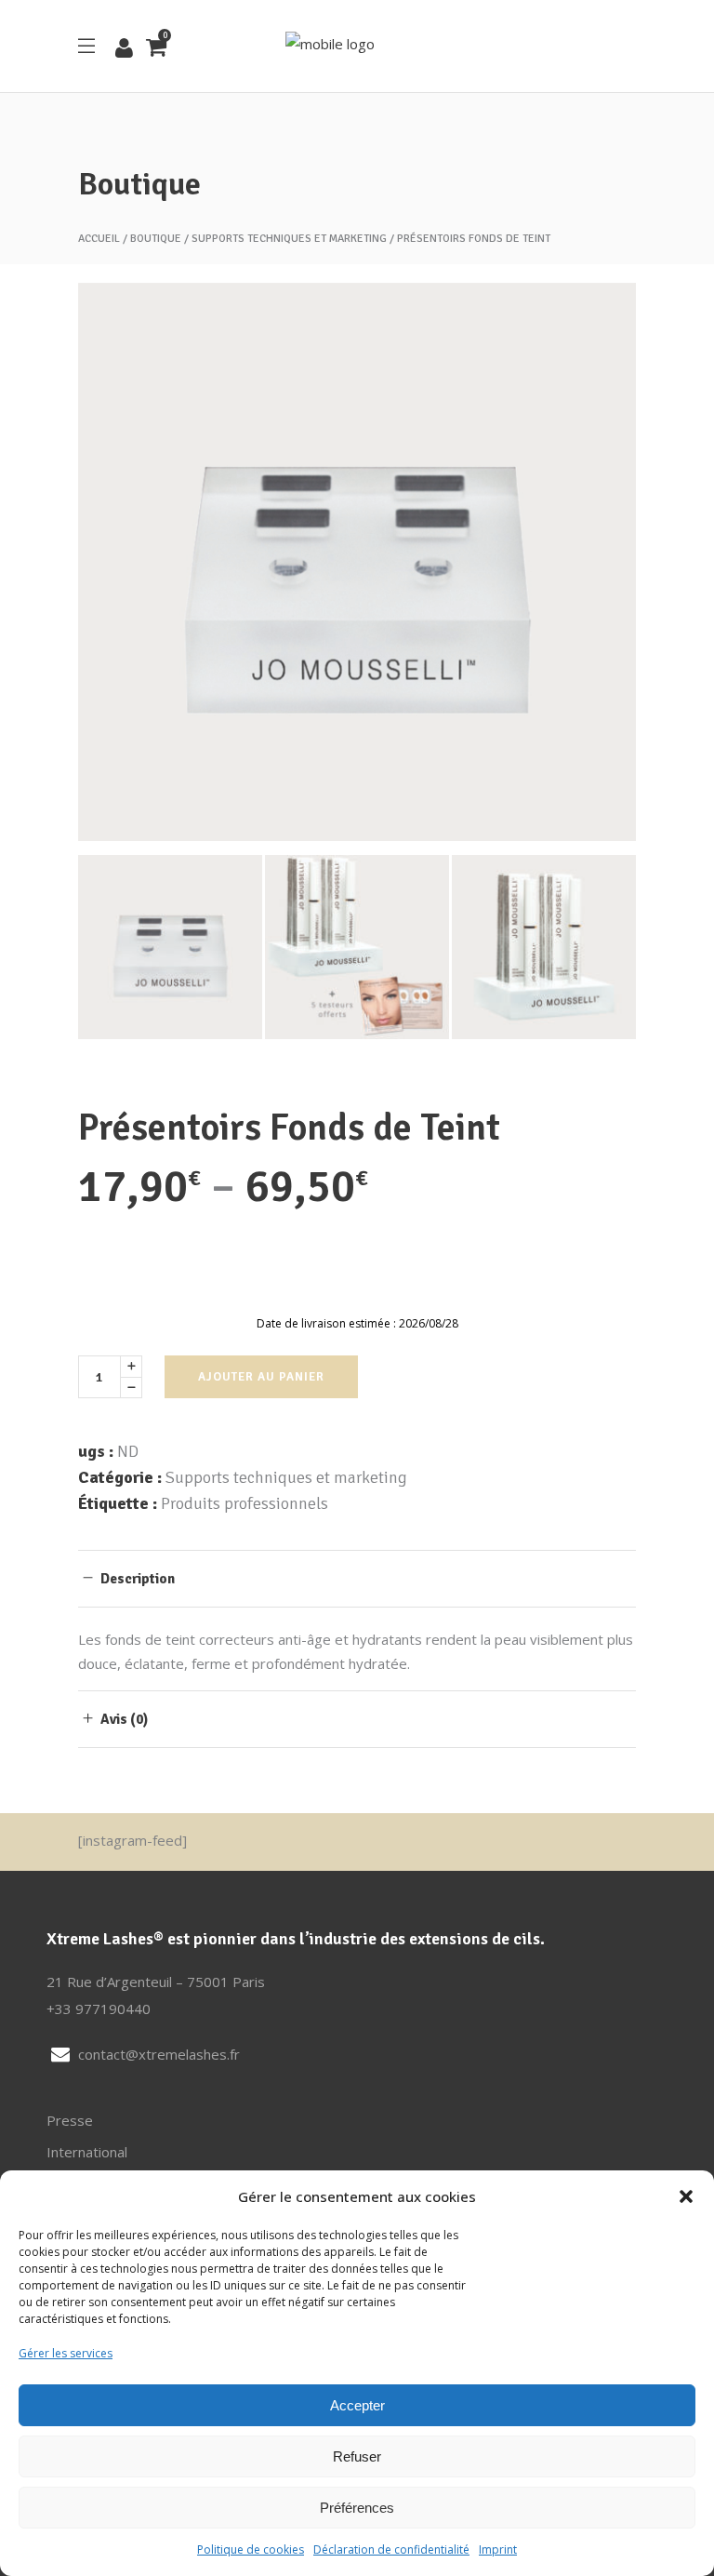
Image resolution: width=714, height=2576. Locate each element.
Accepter (357, 2405)
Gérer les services (66, 2353)
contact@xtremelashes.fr (159, 2054)
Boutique (156, 239)
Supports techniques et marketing (289, 239)
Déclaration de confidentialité (391, 2549)
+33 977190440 (99, 2009)
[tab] (357, 1578)
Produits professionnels (245, 1503)
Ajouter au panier (261, 1377)
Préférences (357, 2508)
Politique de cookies (251, 2549)
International (87, 2152)
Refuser (357, 2456)
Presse (70, 2120)
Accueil (99, 239)
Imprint (498, 2549)
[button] (686, 2196)
